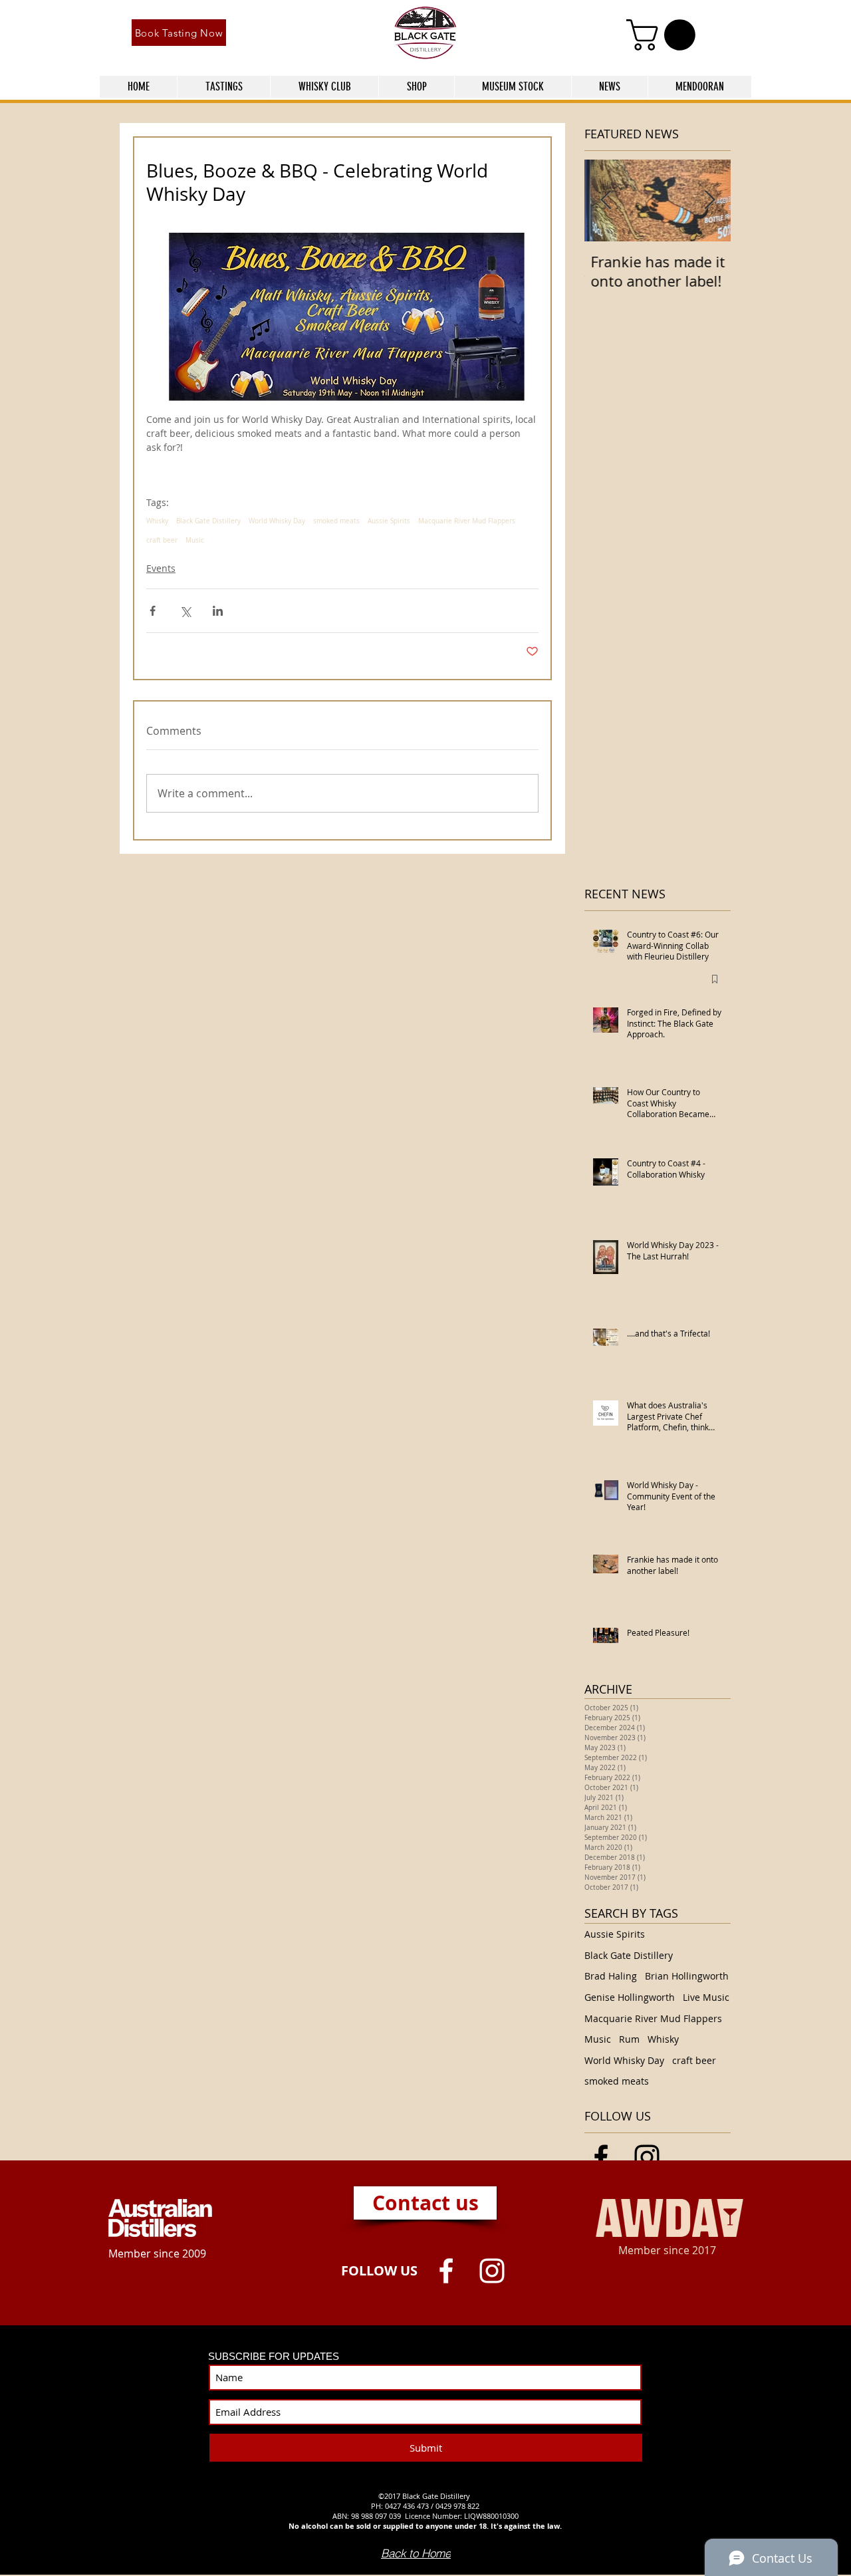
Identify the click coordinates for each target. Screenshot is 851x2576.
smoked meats (336, 521)
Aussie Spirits (389, 521)
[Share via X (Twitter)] (185, 611)
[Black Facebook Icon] (601, 2157)
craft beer (162, 541)
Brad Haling (611, 1976)
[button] (665, 35)
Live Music (706, 1997)
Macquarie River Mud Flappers (467, 521)
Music (195, 541)
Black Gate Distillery (208, 521)
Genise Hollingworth (630, 1997)
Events (161, 568)
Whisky (157, 521)
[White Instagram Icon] (492, 2271)
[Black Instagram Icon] (647, 2157)
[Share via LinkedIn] (218, 611)
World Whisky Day (277, 521)
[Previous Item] (606, 200)
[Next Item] (709, 200)
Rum (629, 2039)
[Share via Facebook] (153, 611)
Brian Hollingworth (687, 1976)
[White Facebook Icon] (446, 2271)
